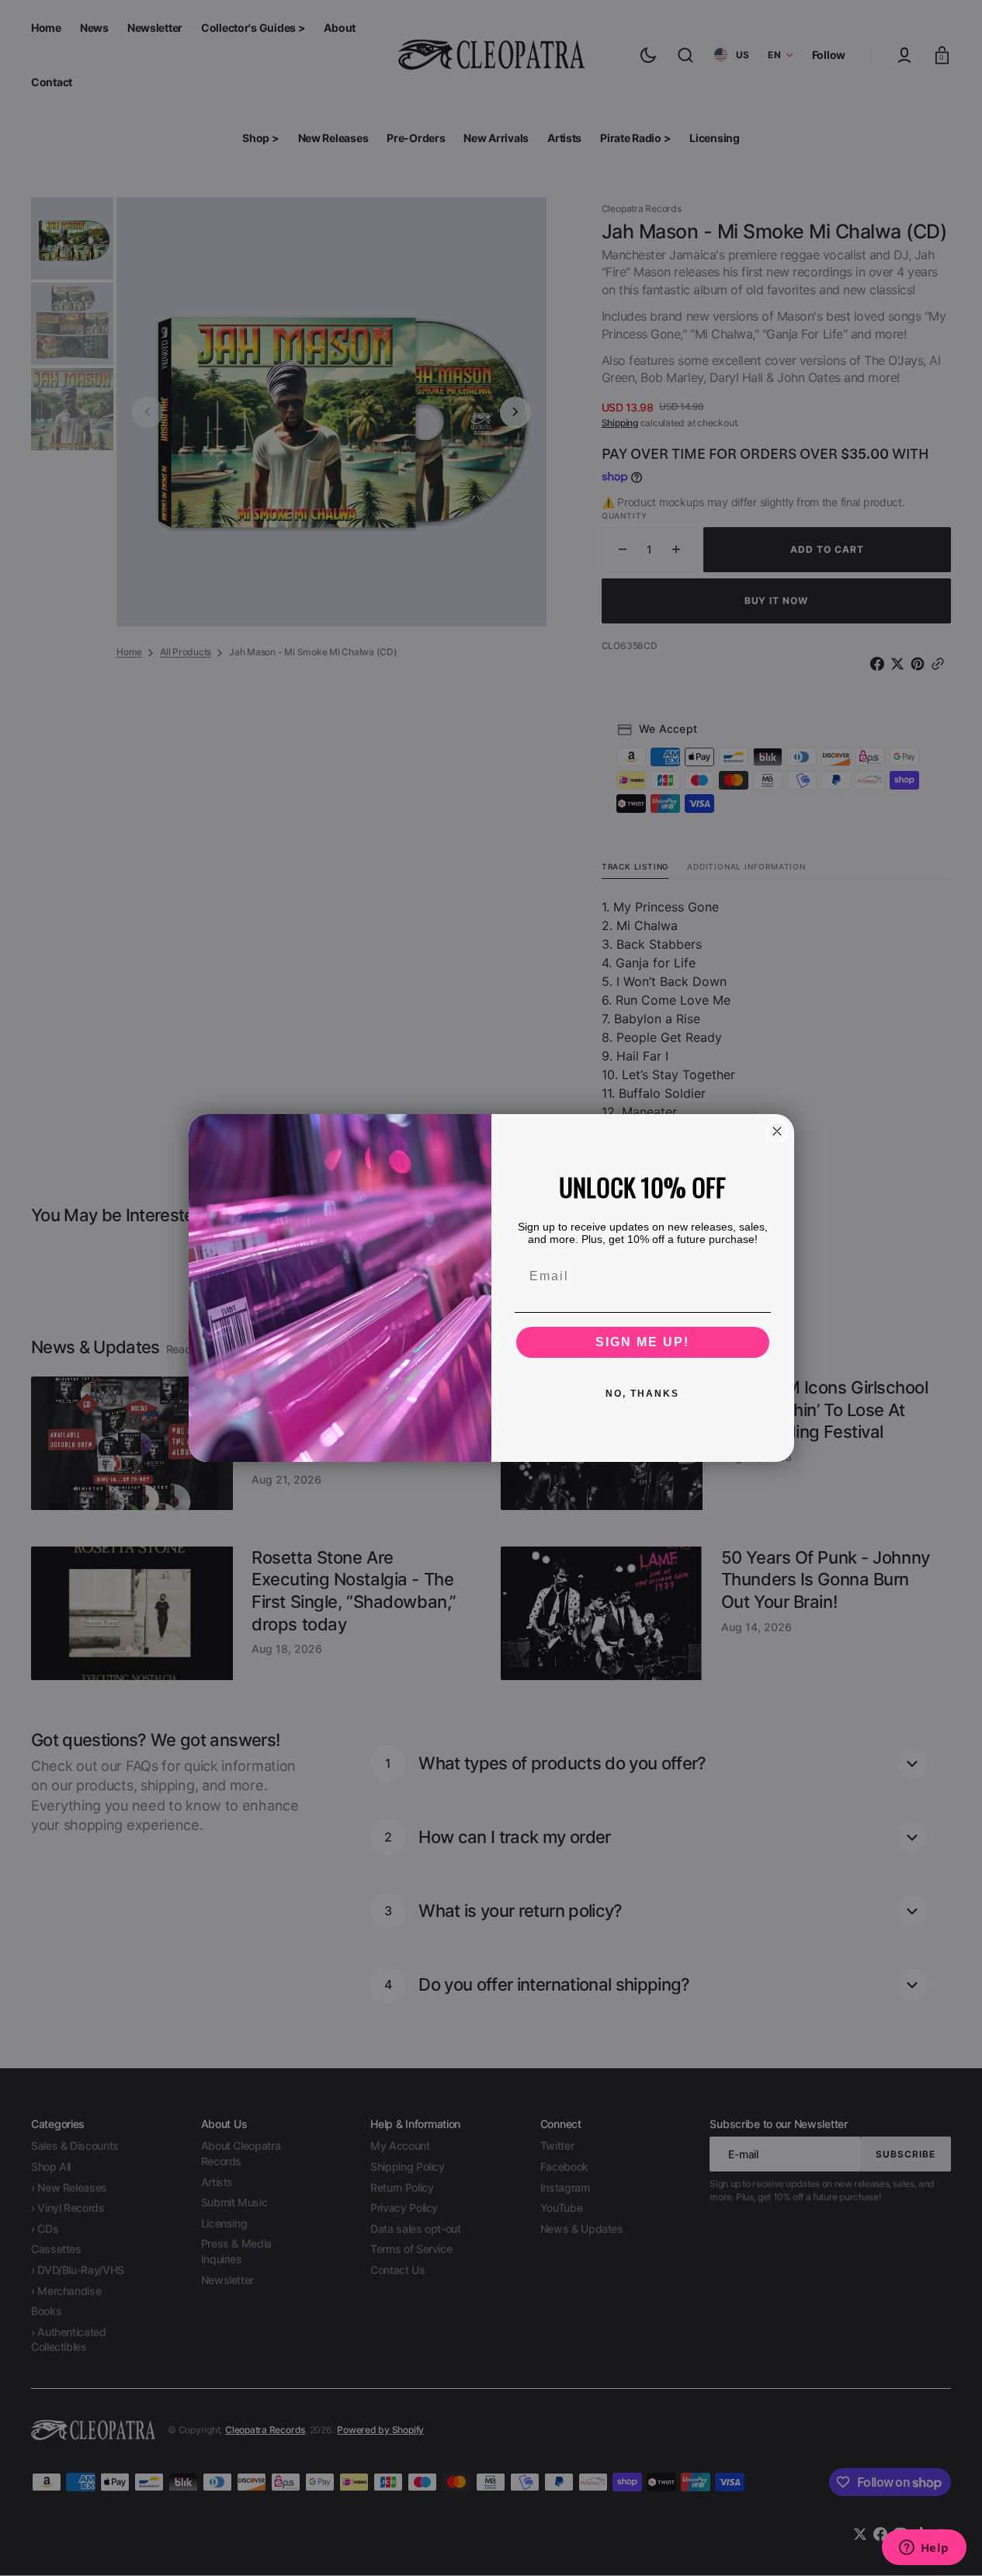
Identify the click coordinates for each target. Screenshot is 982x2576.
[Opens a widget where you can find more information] (924, 2549)
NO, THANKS (642, 1394)
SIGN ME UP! (642, 1342)
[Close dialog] (777, 1131)
